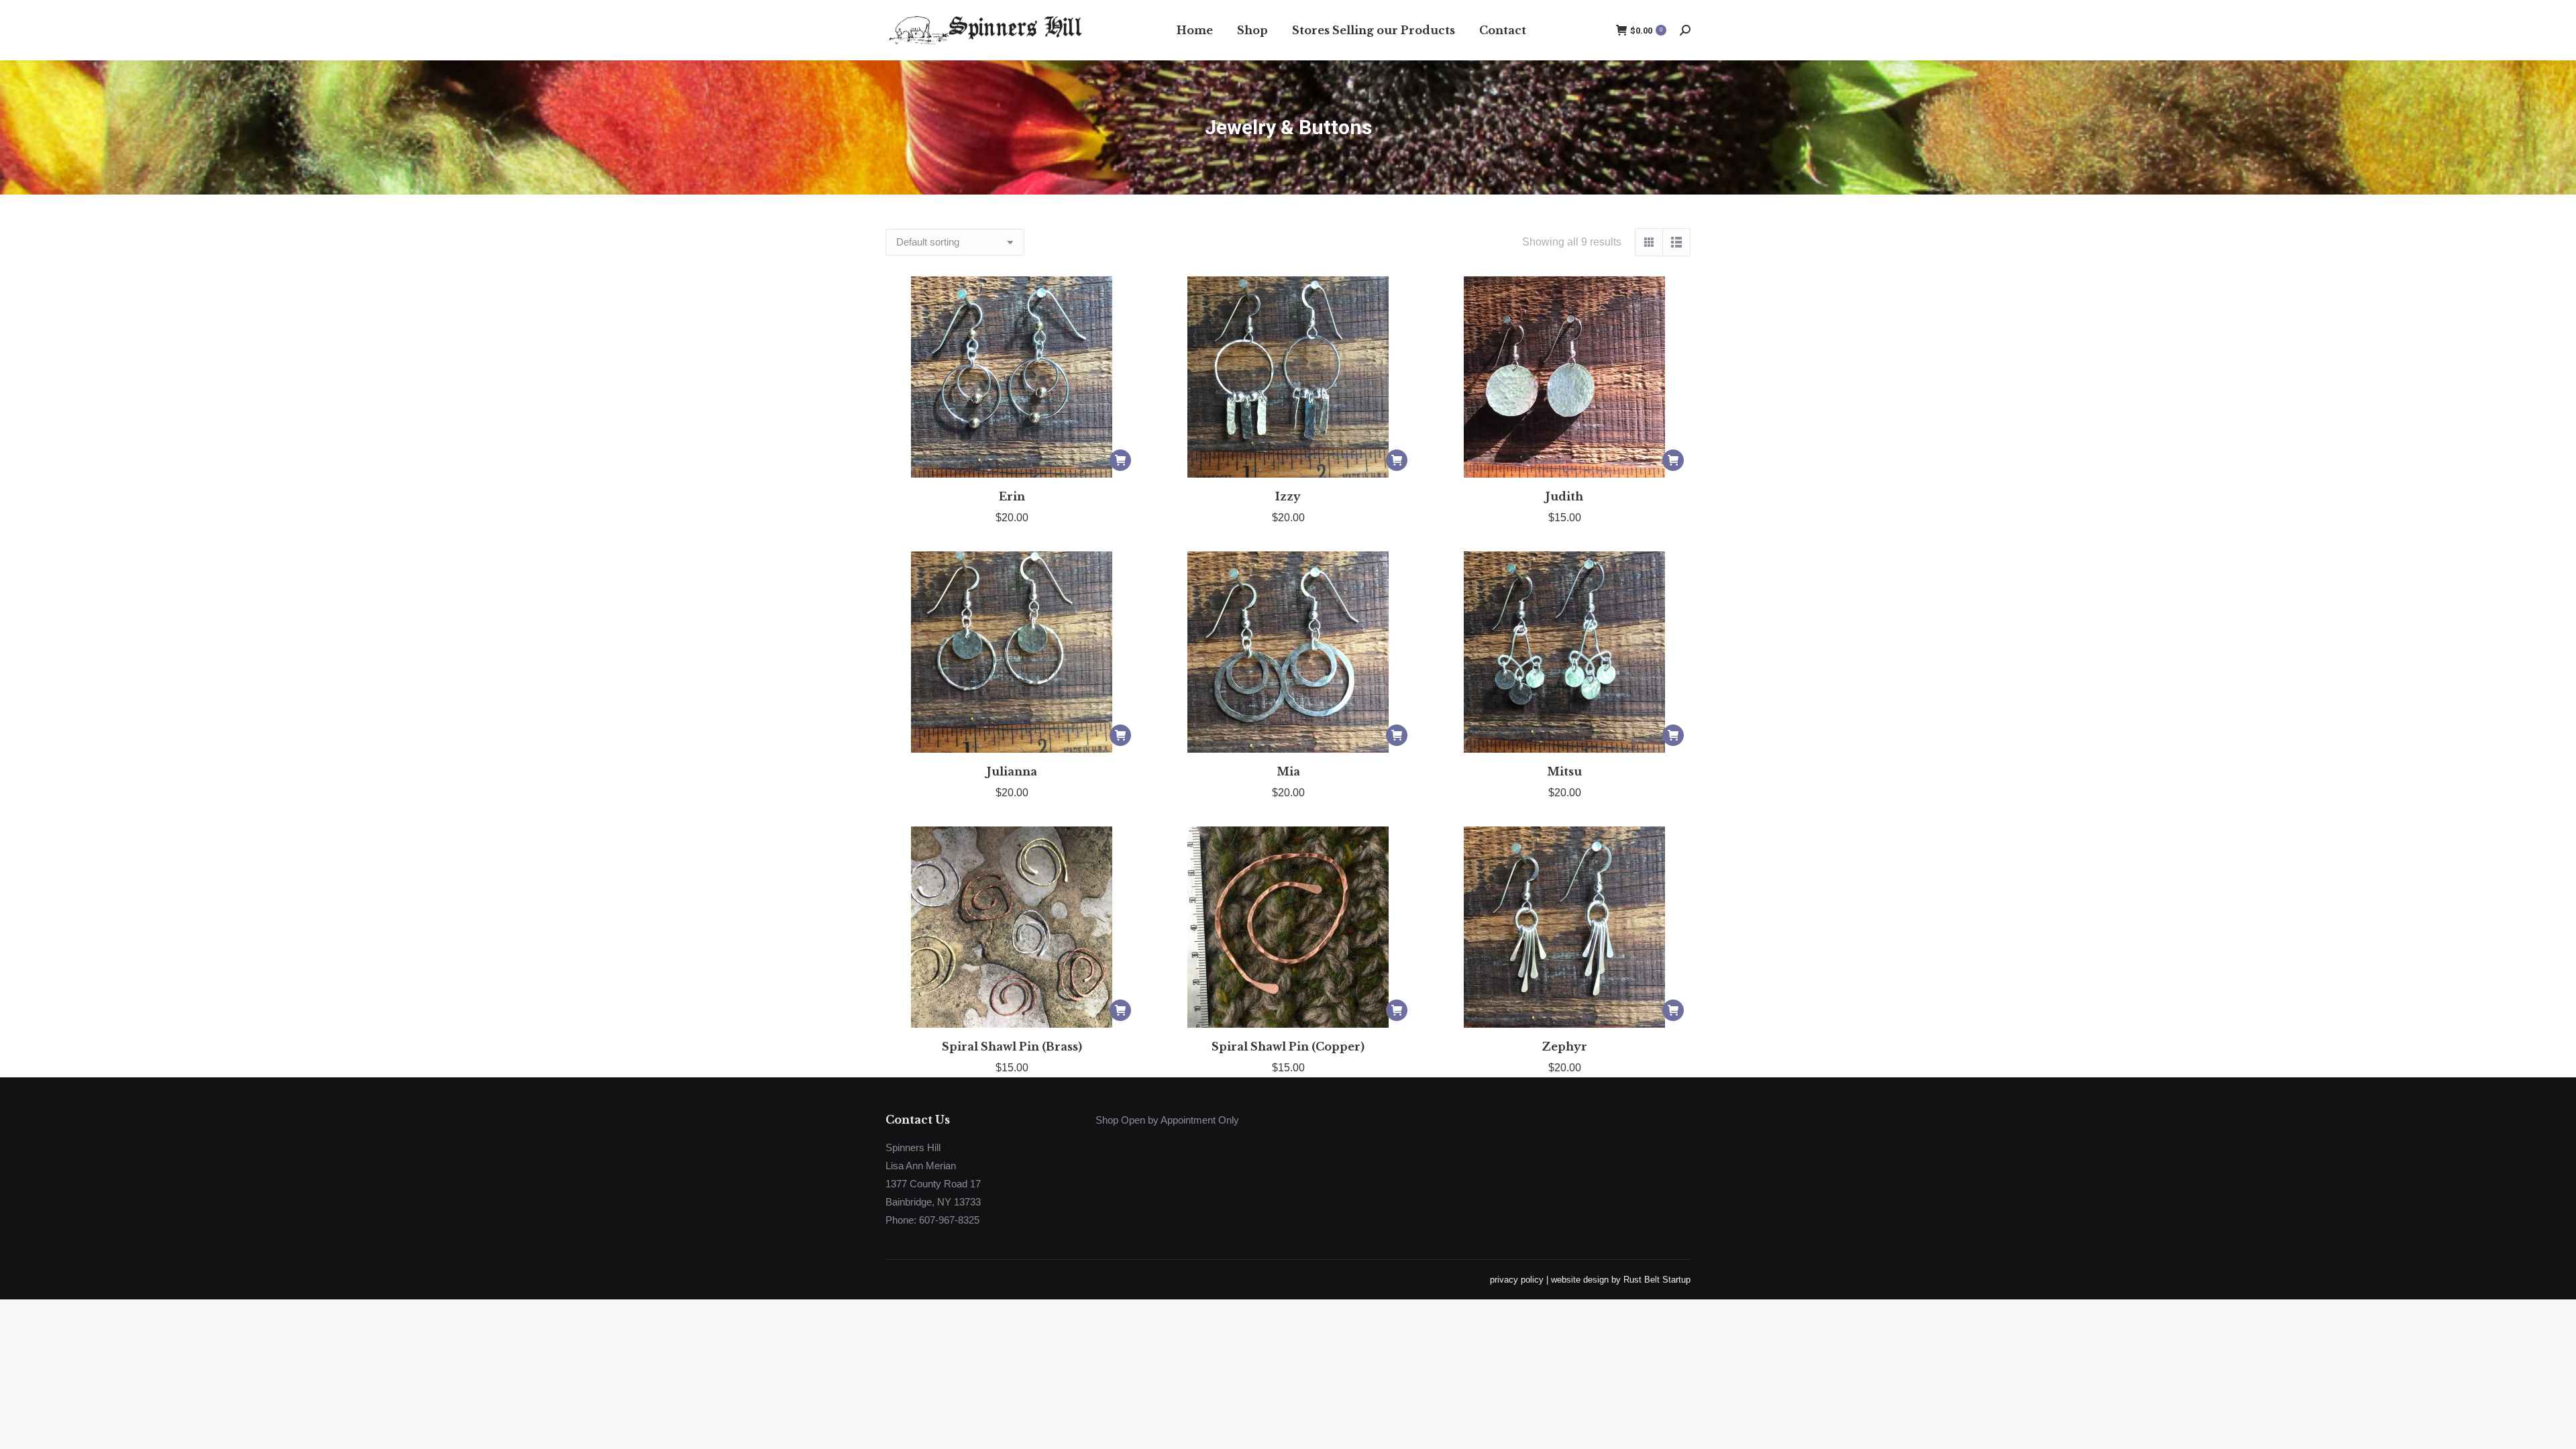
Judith (1564, 496)
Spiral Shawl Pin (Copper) (1288, 1046)
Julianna (1012, 771)
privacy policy (1517, 1280)
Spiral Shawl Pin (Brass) (1012, 1046)
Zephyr (1564, 1046)
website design (1580, 1280)
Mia (1288, 771)
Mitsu (1564, 771)
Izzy (1288, 496)
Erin (1012, 496)
